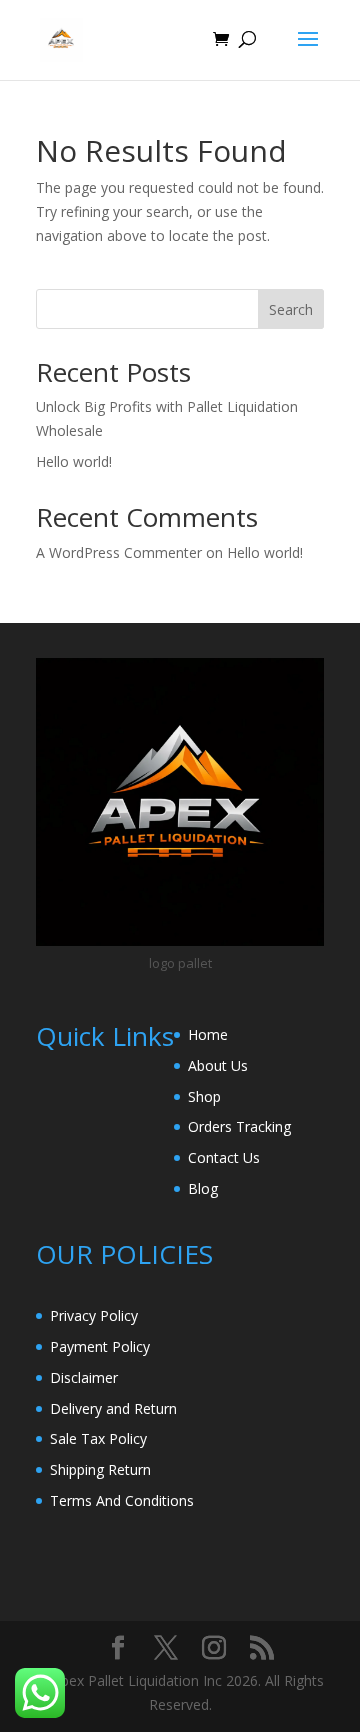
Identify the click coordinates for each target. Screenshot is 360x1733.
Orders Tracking (239, 1126)
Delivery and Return (113, 1408)
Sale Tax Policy (98, 1438)
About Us (218, 1065)
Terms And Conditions (122, 1500)
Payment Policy (100, 1346)
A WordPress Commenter (119, 552)
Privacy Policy (94, 1315)
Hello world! (74, 461)
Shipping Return (100, 1469)
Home (208, 1034)
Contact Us (224, 1157)
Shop (204, 1096)
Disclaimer (84, 1377)
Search (291, 309)
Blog (203, 1188)
